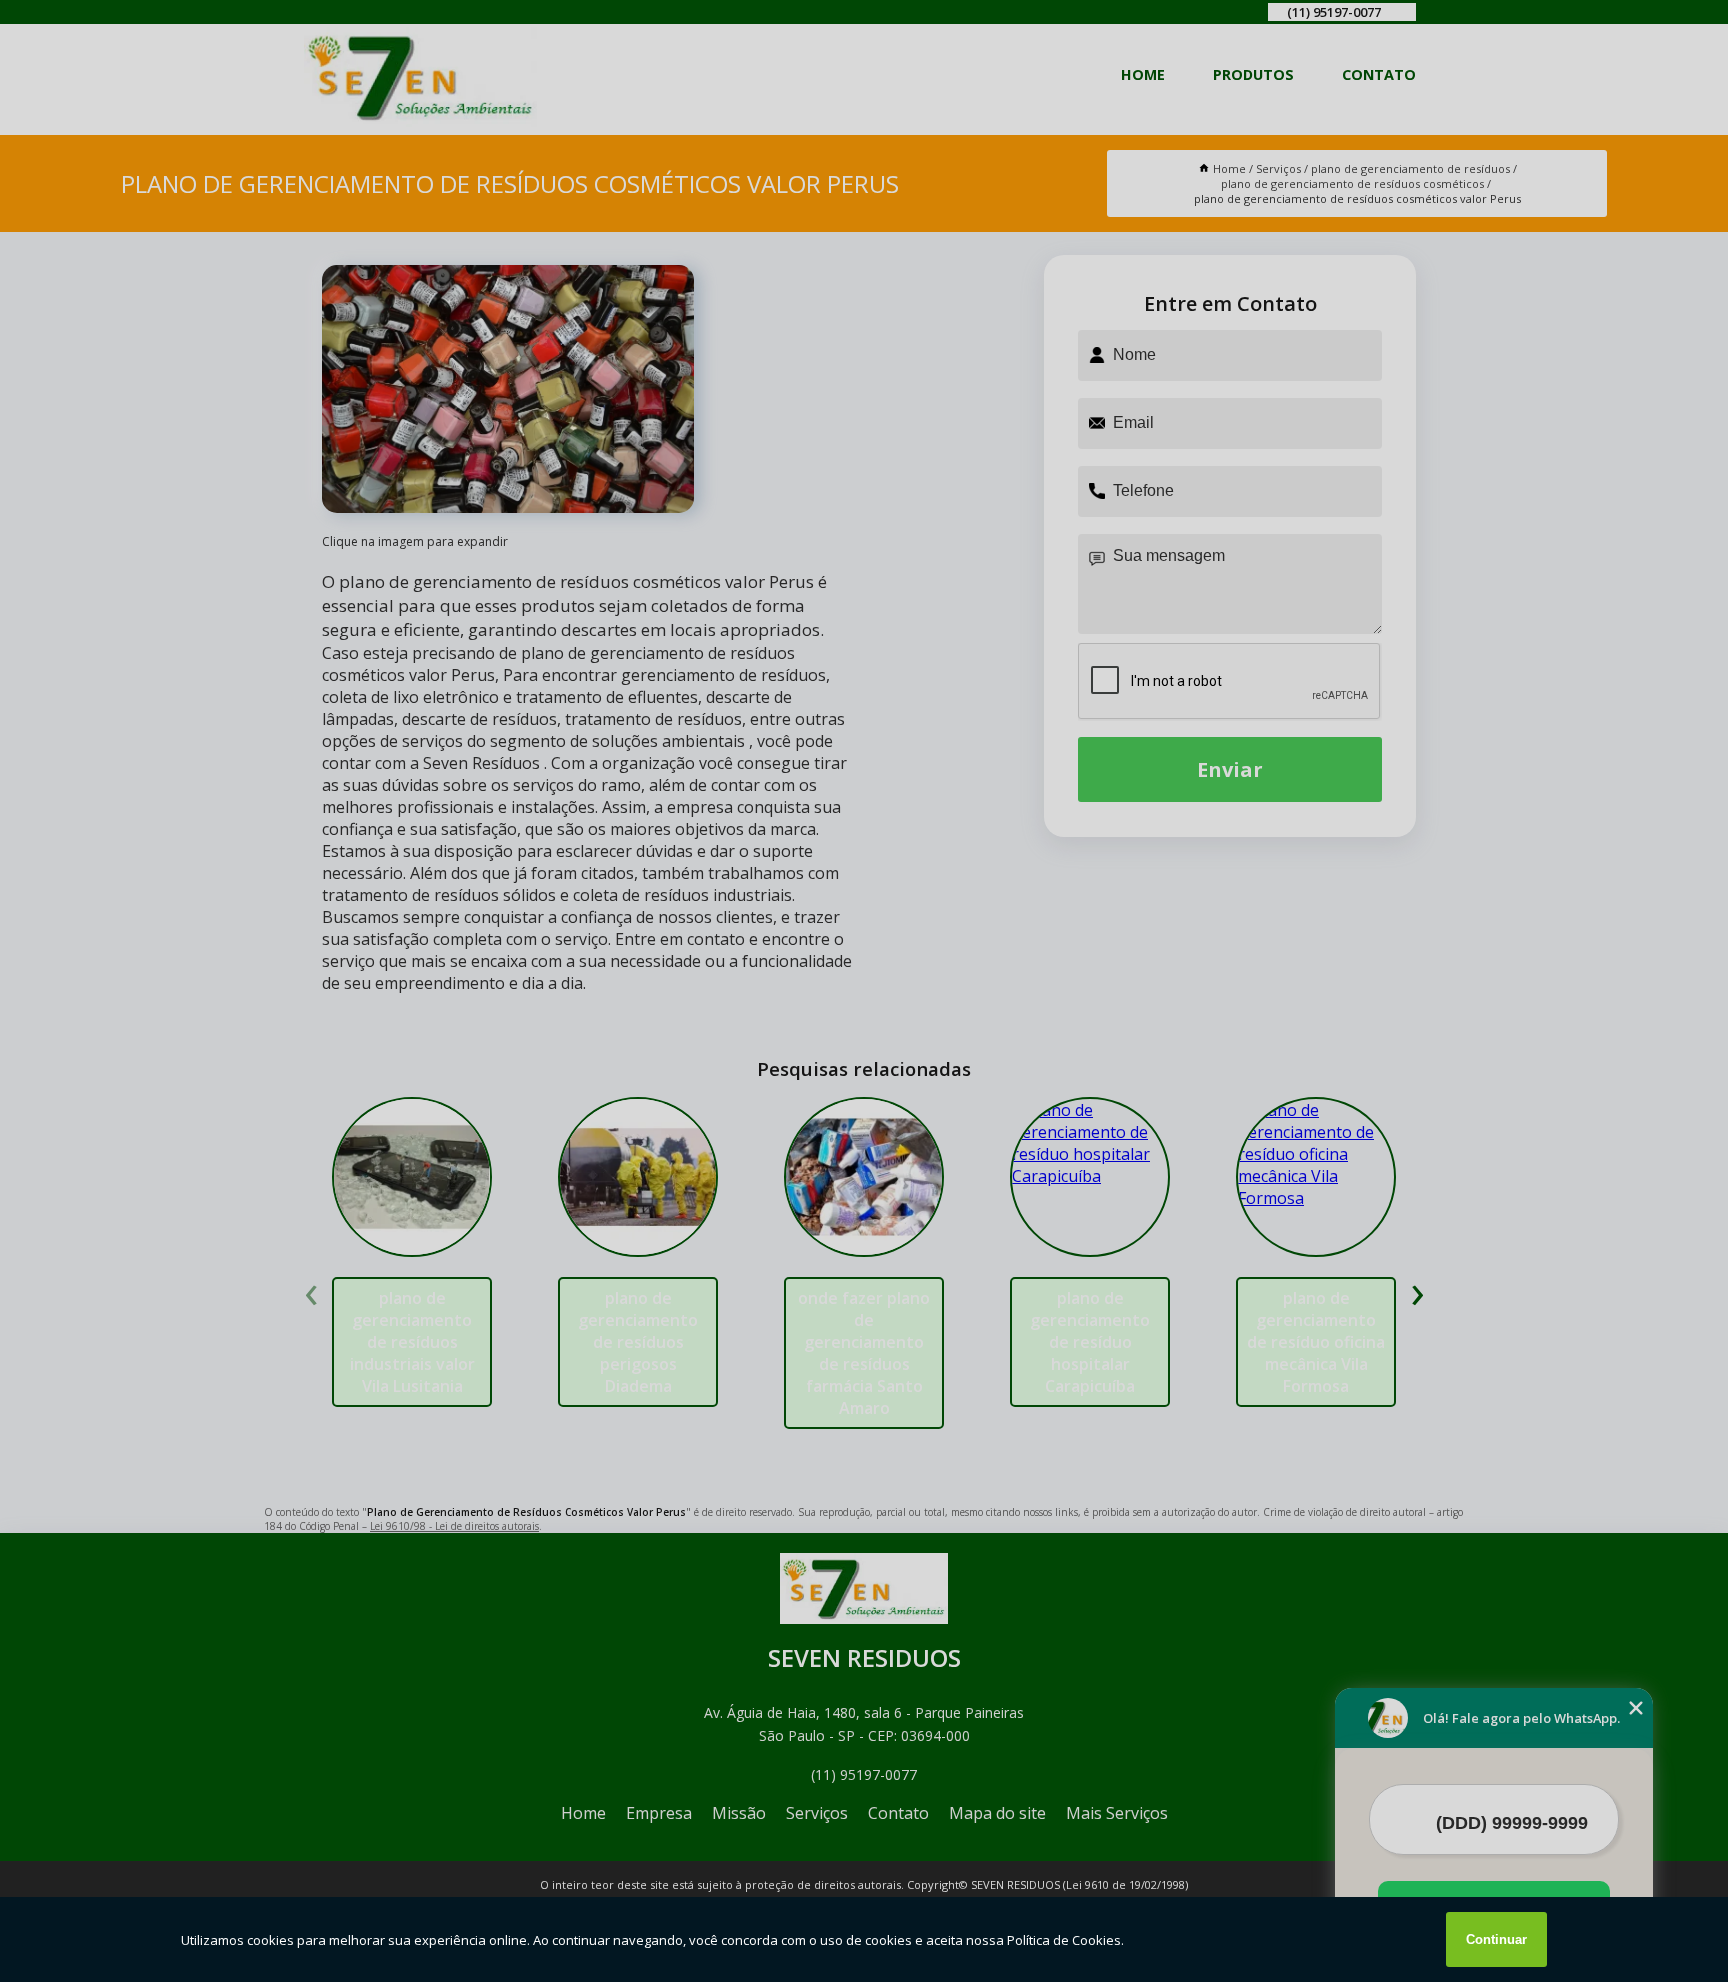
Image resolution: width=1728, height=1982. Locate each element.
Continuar (1496, 1939)
